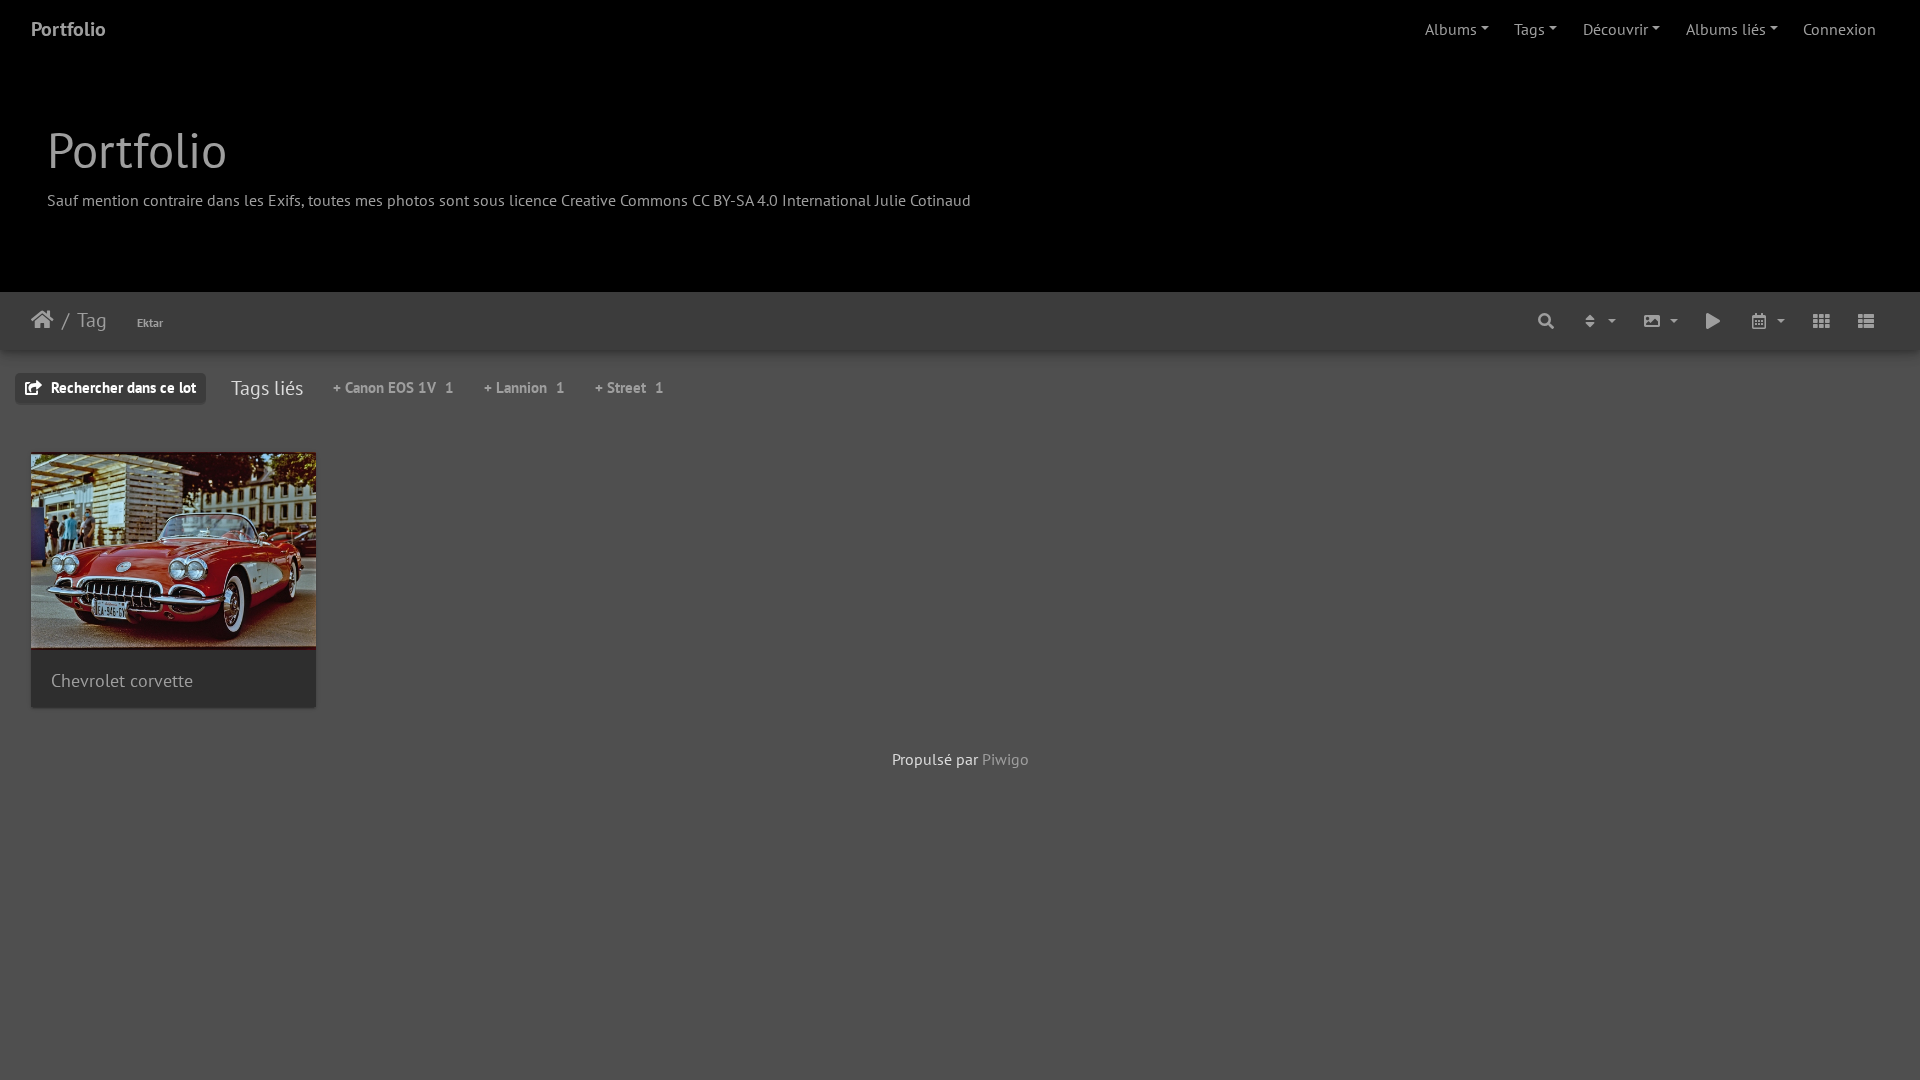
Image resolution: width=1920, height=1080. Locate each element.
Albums (1451, 29)
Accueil (42, 320)
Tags (1529, 29)
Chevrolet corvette (122, 680)
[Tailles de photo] (1660, 320)
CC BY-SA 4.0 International (781, 200)
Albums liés (1726, 29)
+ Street (629, 387)
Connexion (1839, 29)
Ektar (150, 322)
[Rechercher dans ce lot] (1547, 320)
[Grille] (1821, 320)
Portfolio (68, 29)
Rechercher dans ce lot (121, 387)
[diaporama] (1714, 320)
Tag (92, 320)
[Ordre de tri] (1598, 320)
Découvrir (1615, 29)
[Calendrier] (1767, 320)
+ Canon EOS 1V (393, 387)
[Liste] (1866, 320)
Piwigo (1005, 759)
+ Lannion (524, 387)
